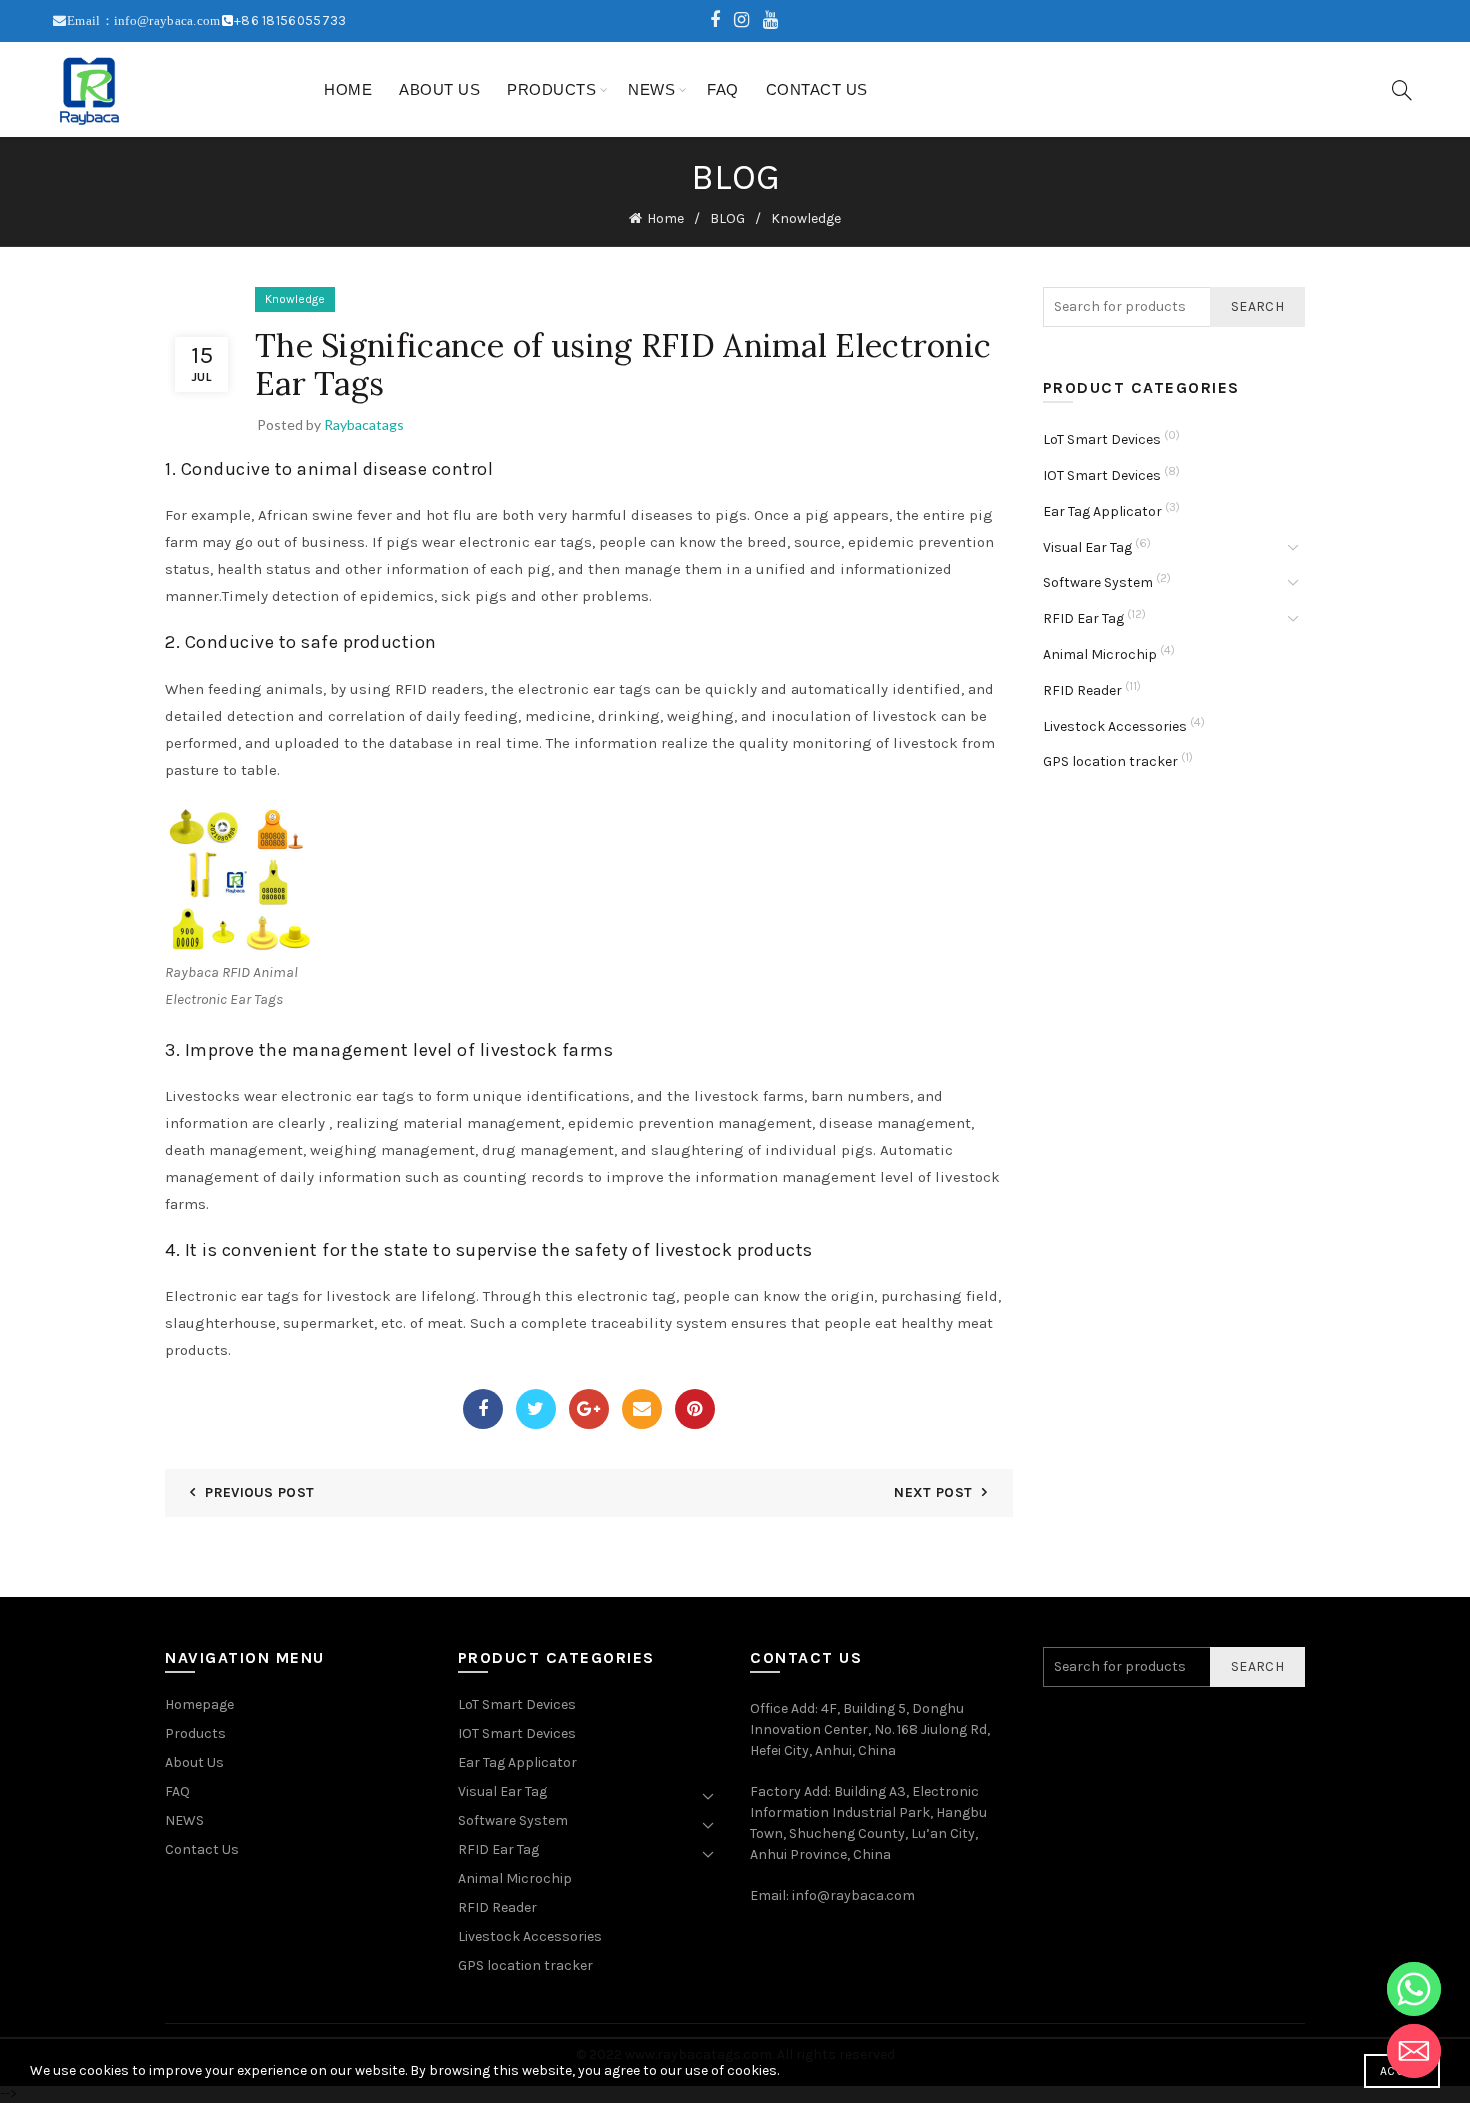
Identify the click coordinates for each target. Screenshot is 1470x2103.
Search (1257, 306)
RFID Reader (1082, 690)
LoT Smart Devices (1102, 439)
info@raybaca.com (853, 1895)
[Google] (589, 1409)
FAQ (723, 89)
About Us (439, 89)
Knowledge (806, 218)
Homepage (199, 1704)
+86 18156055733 (290, 20)
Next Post (933, 1492)
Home (348, 89)
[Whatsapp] (1414, 1989)
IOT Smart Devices (1102, 475)
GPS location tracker (1110, 761)
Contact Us (817, 89)
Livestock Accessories (1115, 726)
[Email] (642, 1409)
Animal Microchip (1100, 654)
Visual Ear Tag (1087, 547)
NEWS (651, 89)
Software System (1098, 582)
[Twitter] (536, 1409)
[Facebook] (483, 1409)
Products (551, 89)
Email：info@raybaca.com (144, 20)
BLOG (727, 218)
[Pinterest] (695, 1409)
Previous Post (259, 1492)
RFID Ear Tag (1083, 618)
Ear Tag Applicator (1102, 511)
